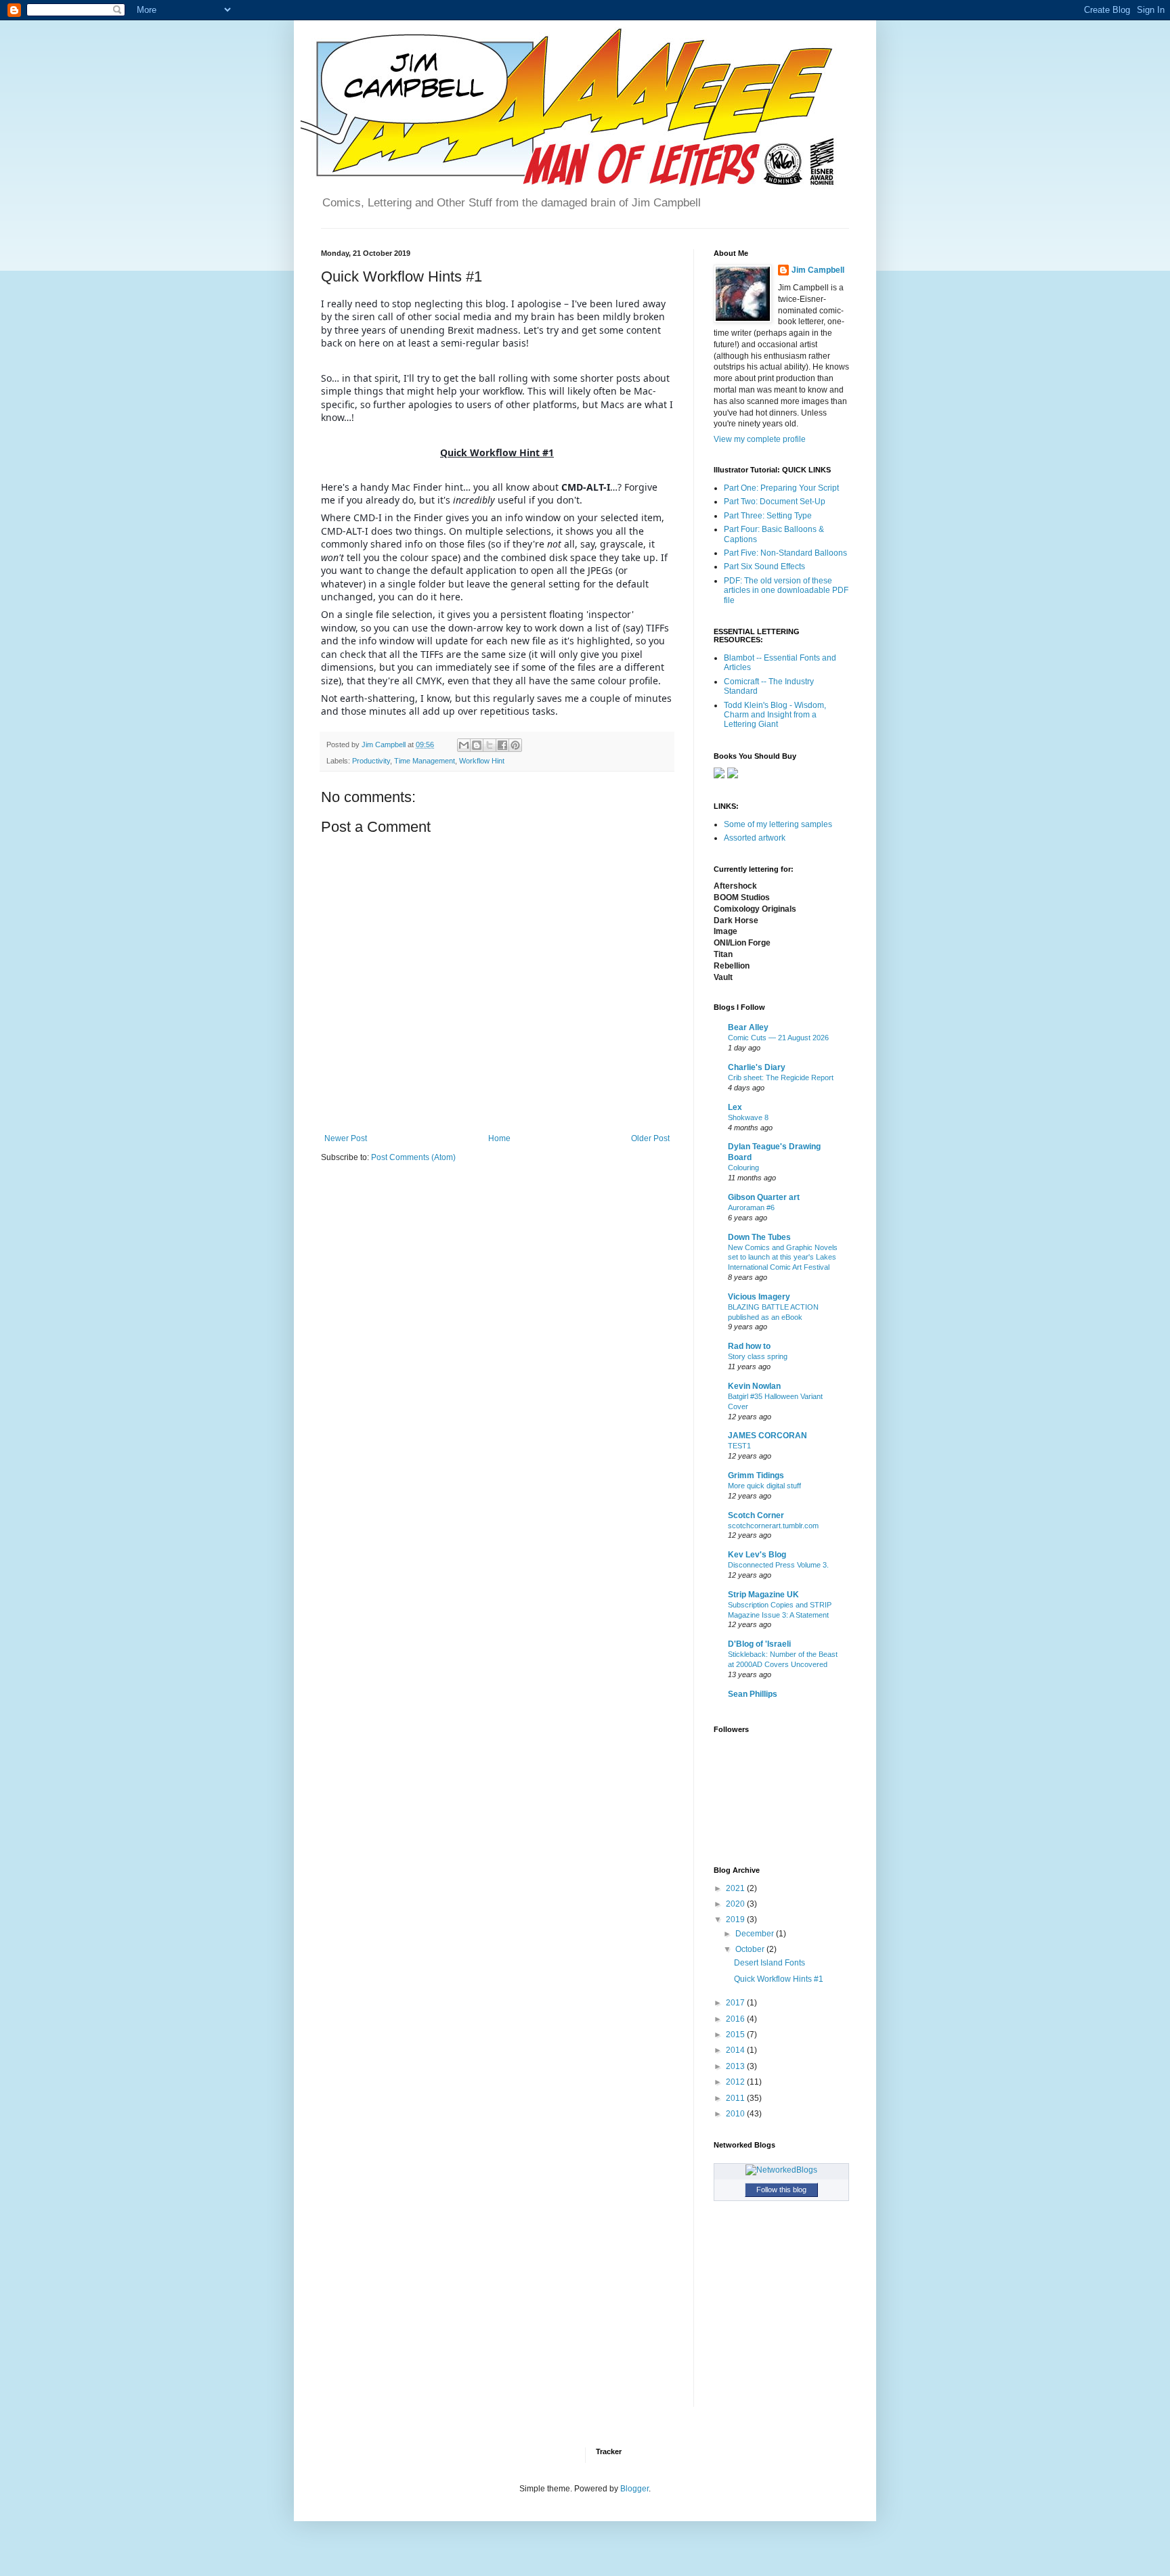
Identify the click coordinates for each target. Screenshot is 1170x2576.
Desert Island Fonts (770, 1963)
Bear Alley (748, 1027)
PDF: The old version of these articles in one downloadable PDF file (786, 591)
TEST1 (739, 1446)
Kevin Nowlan (754, 1386)
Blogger (634, 2489)
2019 (736, 1919)
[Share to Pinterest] (515, 745)
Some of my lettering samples (778, 824)
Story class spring (758, 1356)
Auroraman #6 (751, 1207)
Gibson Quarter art (764, 1197)
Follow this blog (781, 2190)
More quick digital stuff (764, 1486)
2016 (736, 2019)
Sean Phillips (753, 1694)
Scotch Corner (756, 1515)
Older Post (650, 1138)
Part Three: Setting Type (768, 516)
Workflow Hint (482, 761)
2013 (736, 2066)
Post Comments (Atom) (413, 1157)
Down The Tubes (759, 1237)
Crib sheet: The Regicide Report (781, 1078)
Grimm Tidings (756, 1475)
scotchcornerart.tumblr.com (773, 1526)
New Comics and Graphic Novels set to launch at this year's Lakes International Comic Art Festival (783, 1258)
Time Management (425, 761)
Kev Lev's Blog (757, 1555)
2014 (736, 2050)
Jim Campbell (818, 270)
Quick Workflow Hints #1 (779, 1979)
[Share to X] (490, 745)
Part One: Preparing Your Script (781, 488)
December (756, 1934)
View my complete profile (760, 439)
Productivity (371, 761)
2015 (736, 2035)
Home (499, 1138)
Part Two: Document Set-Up (775, 502)
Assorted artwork (755, 838)
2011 (736, 2098)
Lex (735, 1107)
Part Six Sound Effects (764, 567)
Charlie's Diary (757, 1067)
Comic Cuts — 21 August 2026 (778, 1038)
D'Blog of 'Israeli (759, 1644)
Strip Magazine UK (763, 1595)
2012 (736, 2082)
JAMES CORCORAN (767, 1436)
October (751, 1949)
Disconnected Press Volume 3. (778, 1565)
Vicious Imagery (759, 1297)
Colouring (743, 1168)
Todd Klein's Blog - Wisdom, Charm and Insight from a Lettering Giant (775, 715)
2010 (736, 2114)
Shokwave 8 (748, 1117)
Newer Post (346, 1138)
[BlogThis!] (477, 745)
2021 (736, 1888)
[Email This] (464, 745)
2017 (736, 2003)
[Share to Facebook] (502, 745)
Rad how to (749, 1346)
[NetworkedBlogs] (781, 2170)
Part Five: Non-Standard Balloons (785, 553)
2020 (736, 1904)
